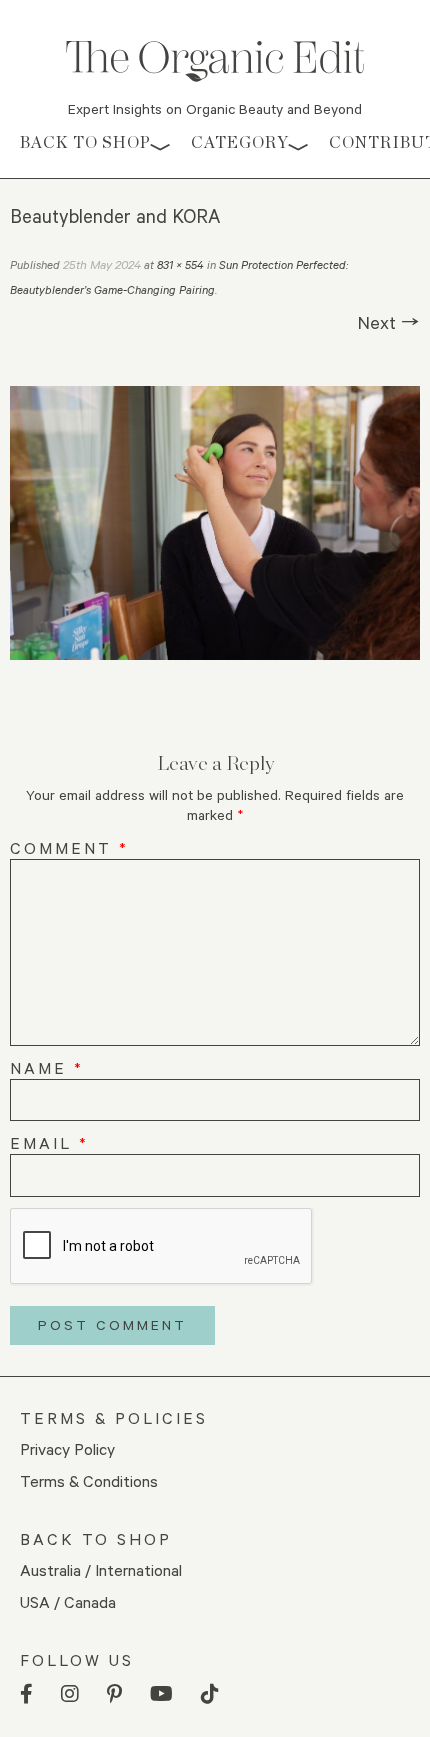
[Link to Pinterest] (114, 1694)
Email (49, 1142)
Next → (389, 322)
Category (240, 142)
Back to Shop (85, 142)
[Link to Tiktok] (210, 1694)
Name (47, 1067)
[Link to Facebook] (26, 1694)
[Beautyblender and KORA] (215, 522)
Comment (69, 847)
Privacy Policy (67, 1448)
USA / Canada (68, 1601)
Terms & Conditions (89, 1480)
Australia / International (101, 1569)
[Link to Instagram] (70, 1694)
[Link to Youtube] (161, 1694)
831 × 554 (180, 264)
